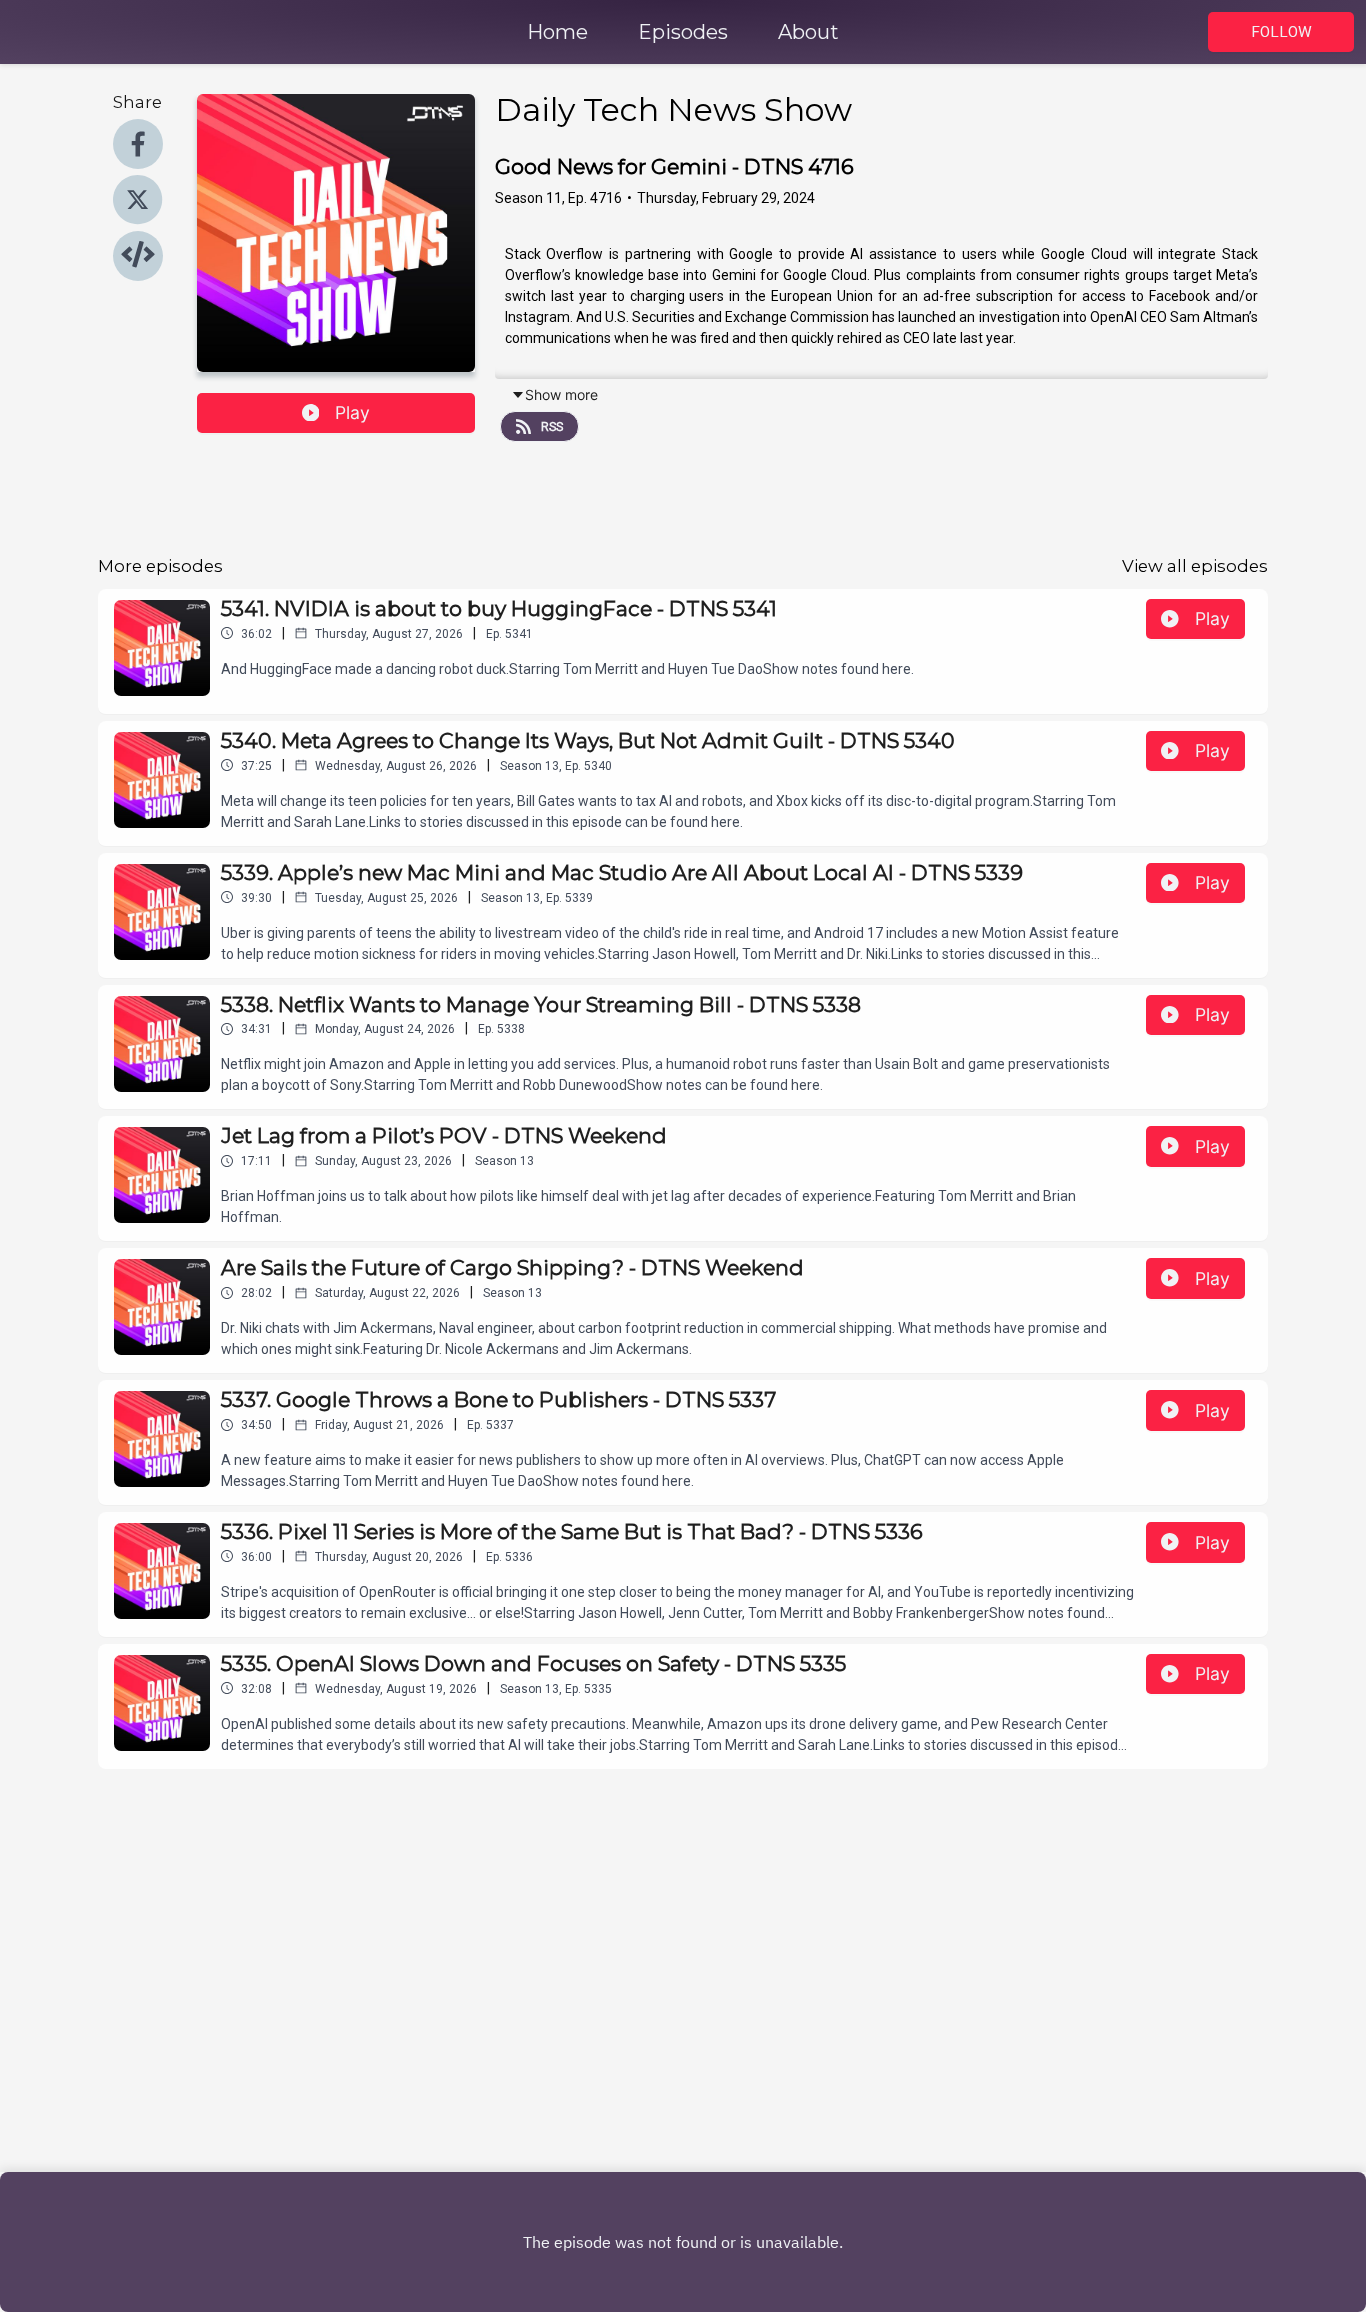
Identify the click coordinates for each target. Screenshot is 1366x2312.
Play (352, 412)
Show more (561, 394)
